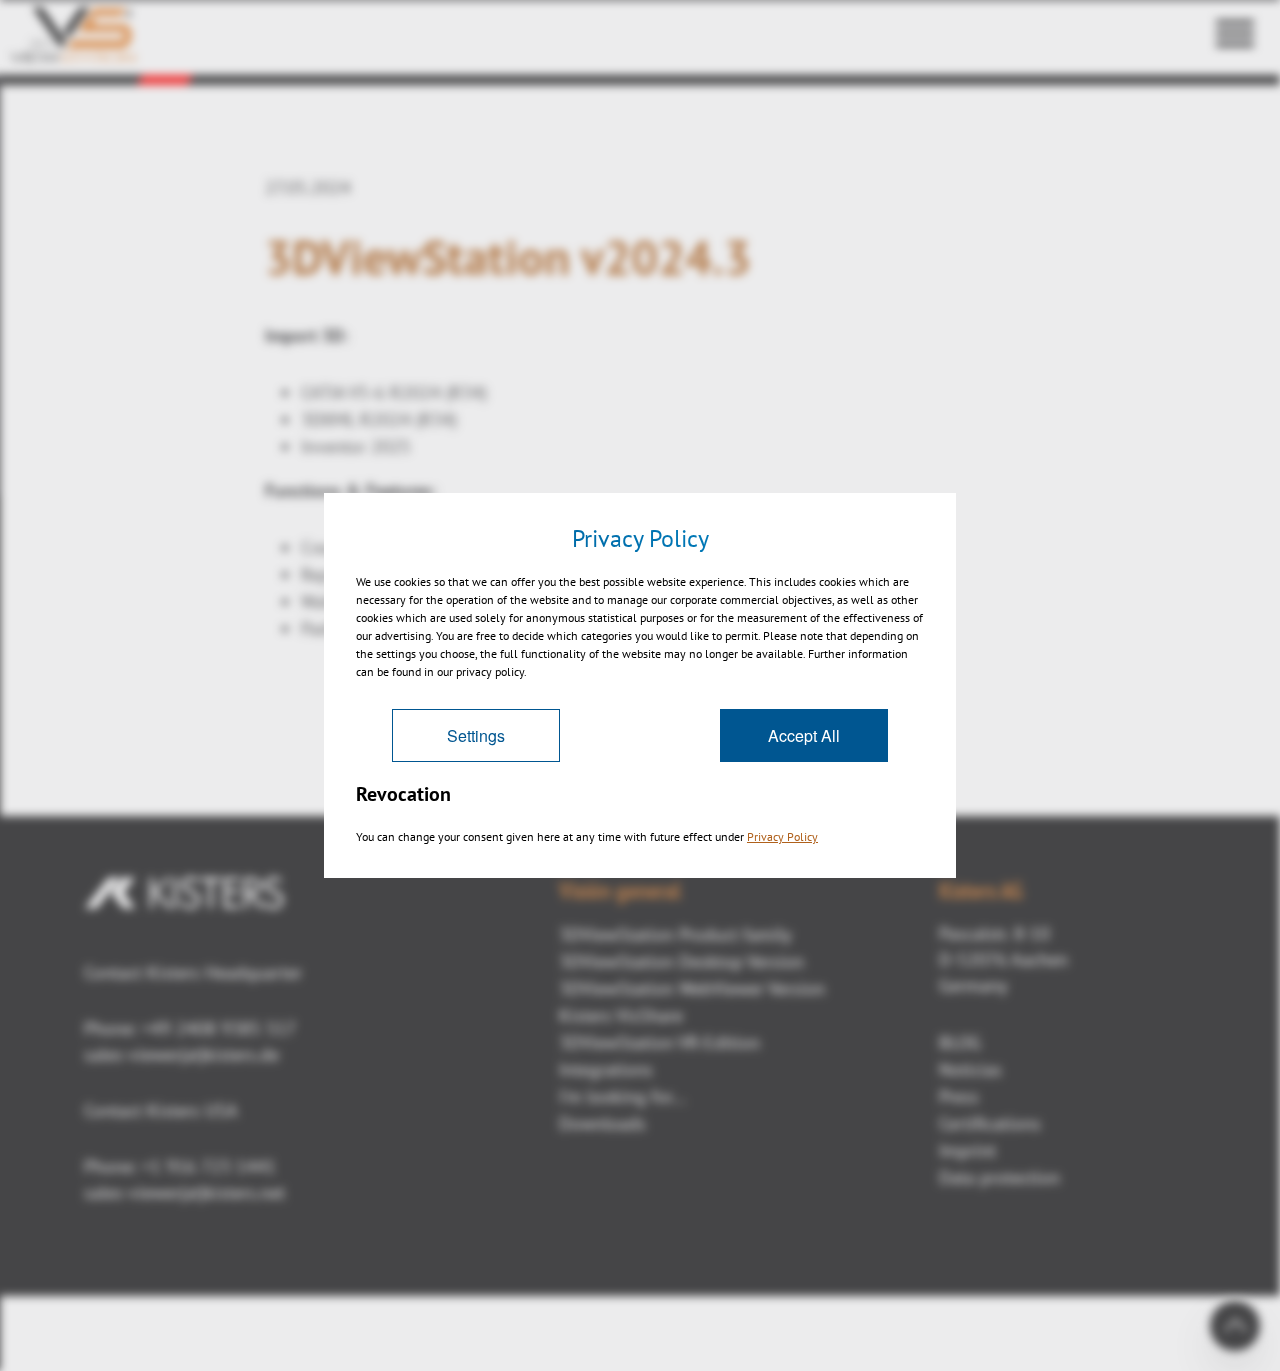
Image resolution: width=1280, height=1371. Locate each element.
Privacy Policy (782, 836)
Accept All (804, 735)
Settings (476, 735)
